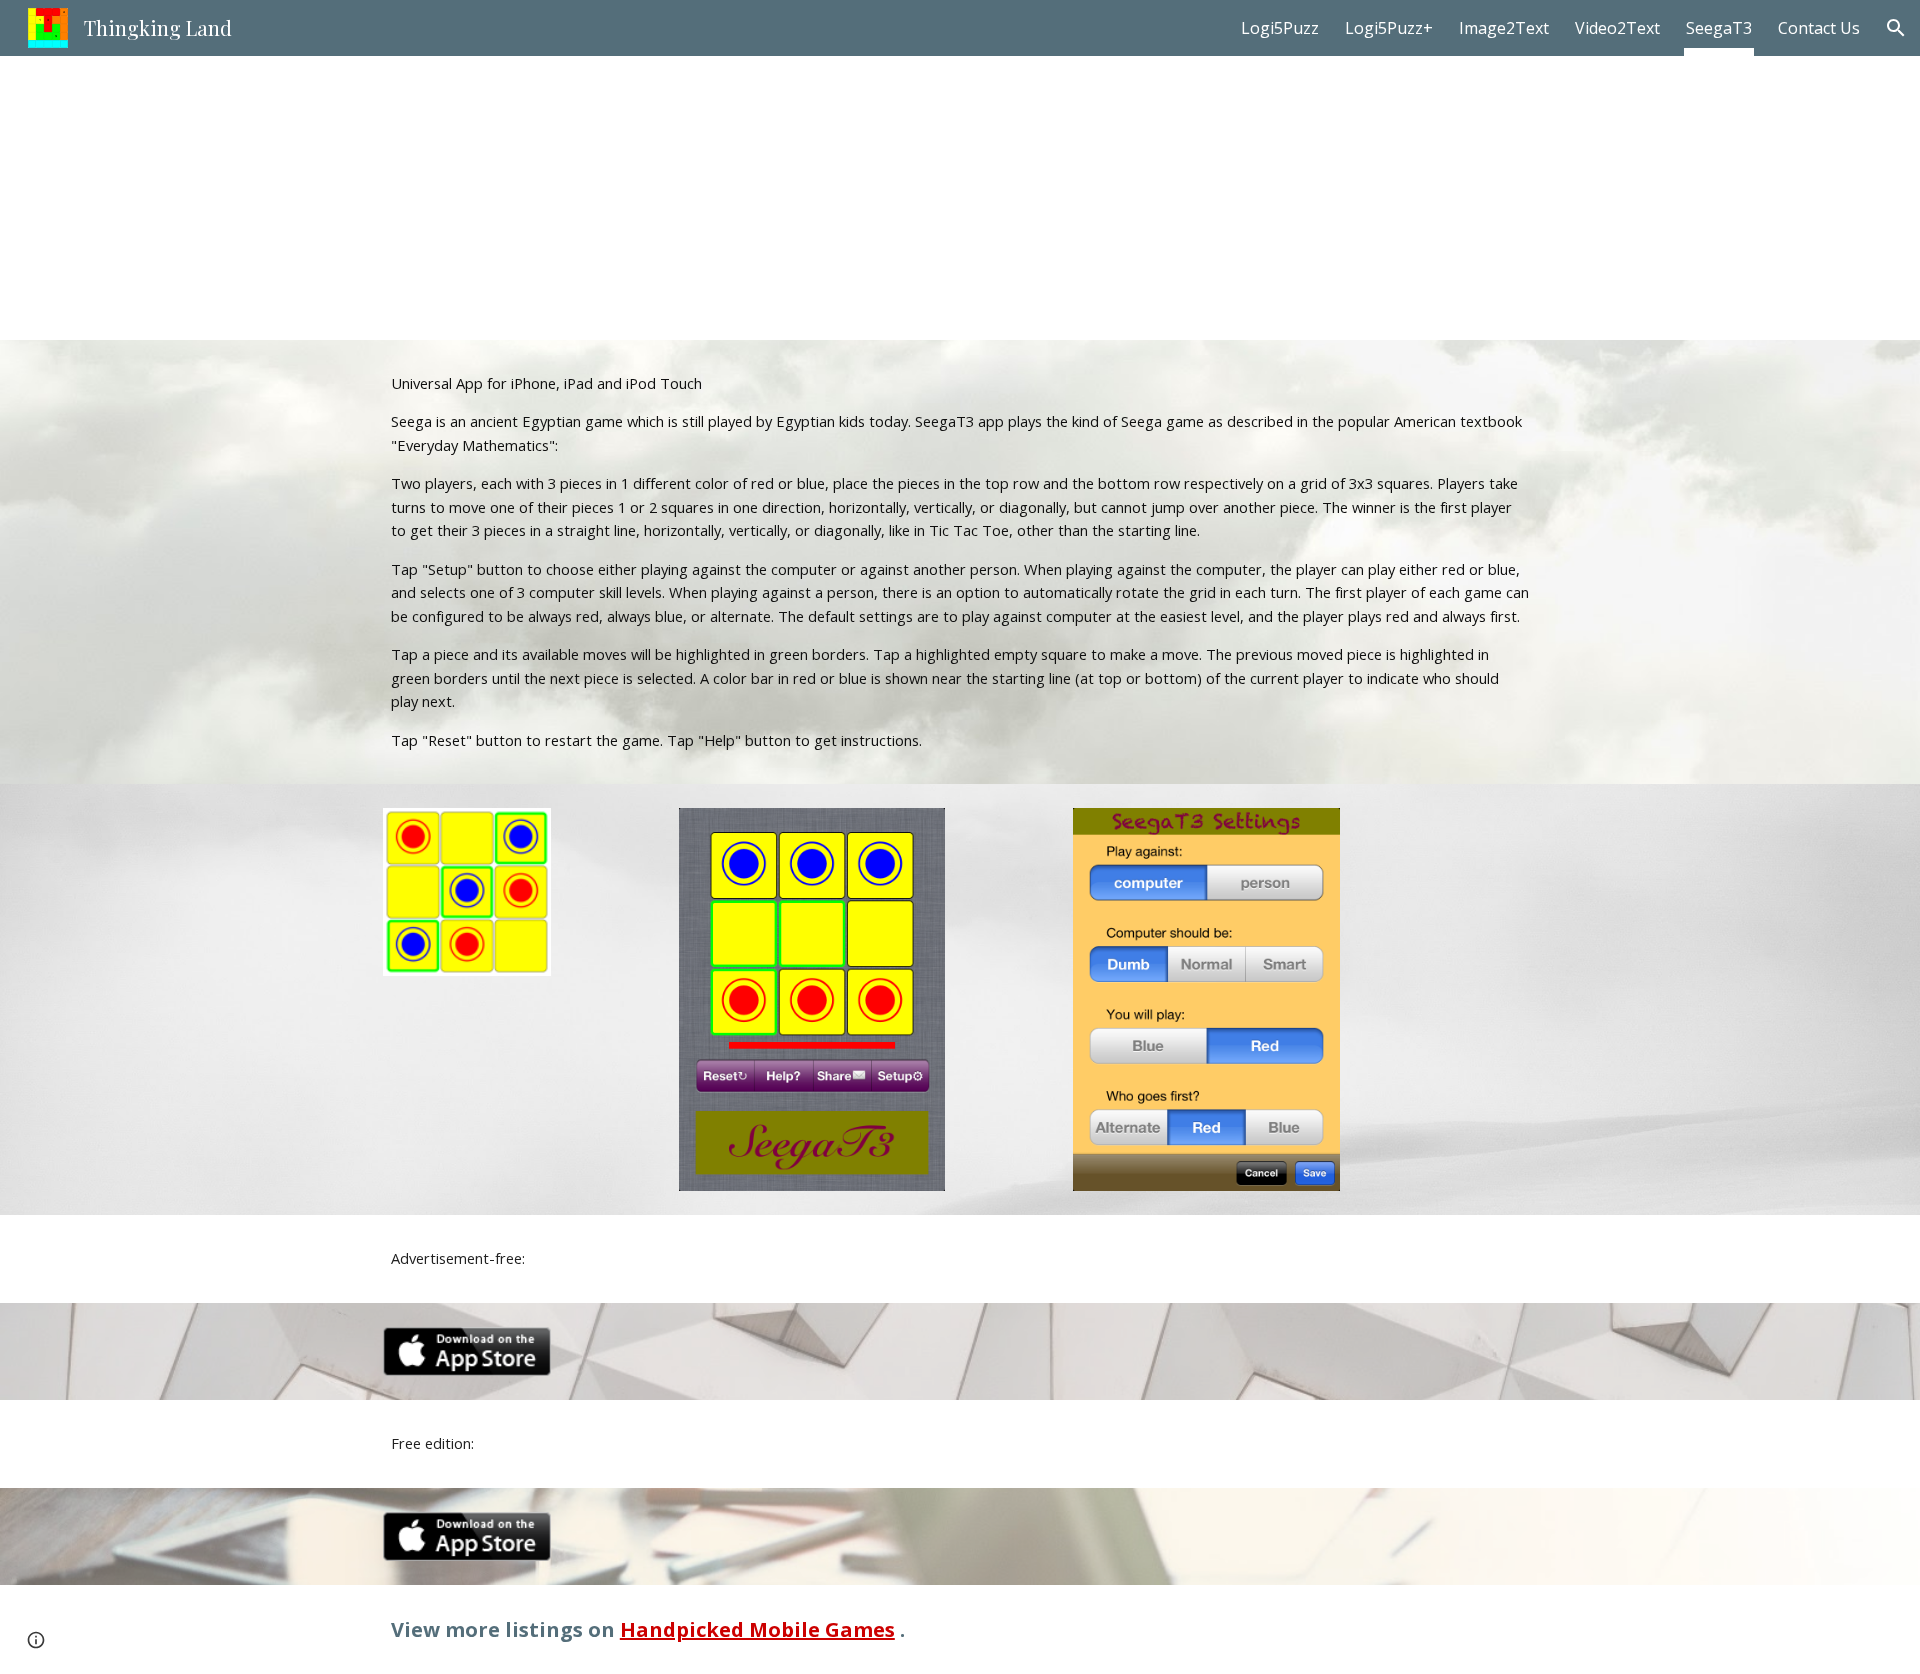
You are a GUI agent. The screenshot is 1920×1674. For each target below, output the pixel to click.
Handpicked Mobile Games (757, 1629)
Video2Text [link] (1617, 28)
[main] (960, 198)
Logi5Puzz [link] (1280, 28)
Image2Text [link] (1504, 28)
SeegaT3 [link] (1719, 28)
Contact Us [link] (1819, 28)
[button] (1896, 28)
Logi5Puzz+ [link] (1389, 28)
